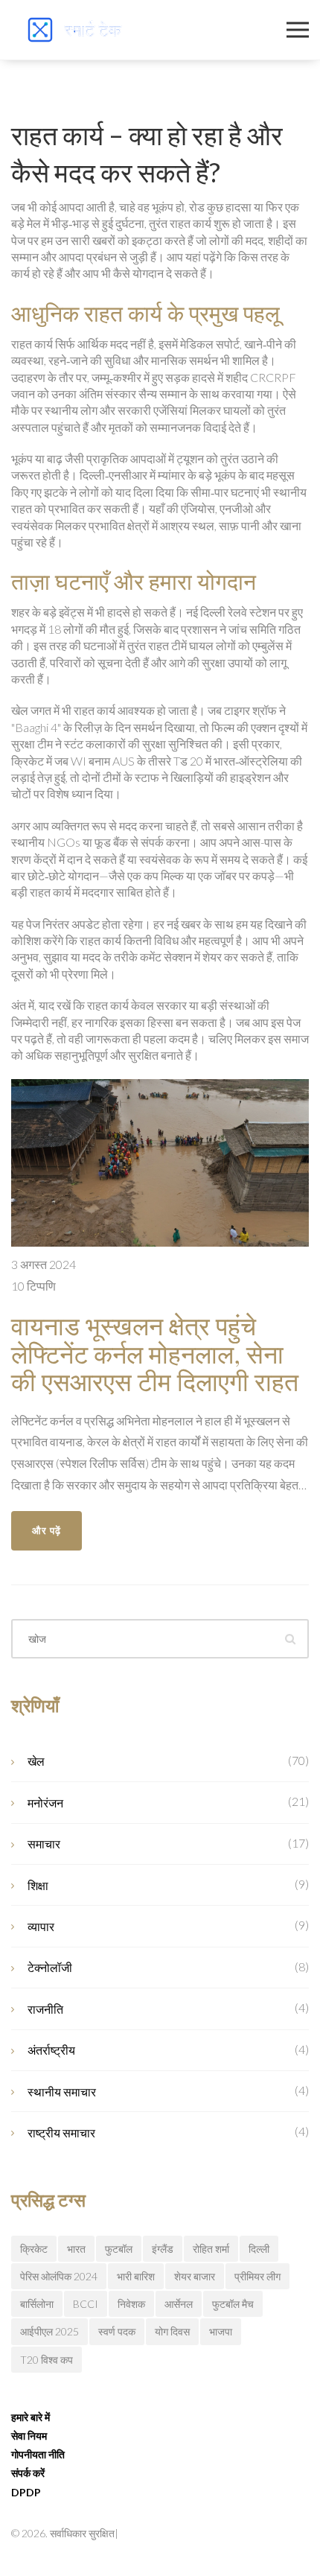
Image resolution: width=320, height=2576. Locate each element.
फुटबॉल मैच (233, 2304)
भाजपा (221, 2331)
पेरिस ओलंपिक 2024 (59, 2276)
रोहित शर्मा (211, 2249)
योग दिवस (172, 2331)
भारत (76, 2249)
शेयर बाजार (195, 2276)
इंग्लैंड (163, 2249)
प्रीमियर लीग (257, 2276)
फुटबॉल (119, 2249)
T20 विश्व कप (47, 2360)
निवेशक (131, 2304)
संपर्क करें (28, 2473)
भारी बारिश (136, 2276)
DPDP (26, 2492)
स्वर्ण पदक (117, 2331)
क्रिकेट (34, 2249)
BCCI (86, 2304)
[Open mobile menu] (298, 30)
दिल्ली (259, 2249)
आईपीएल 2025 (49, 2331)
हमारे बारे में (31, 2417)
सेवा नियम (29, 2436)
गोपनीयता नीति (38, 2454)
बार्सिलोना (37, 2304)
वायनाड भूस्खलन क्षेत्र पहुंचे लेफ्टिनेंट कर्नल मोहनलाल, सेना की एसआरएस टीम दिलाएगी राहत (155, 1353)
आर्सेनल (179, 2304)
